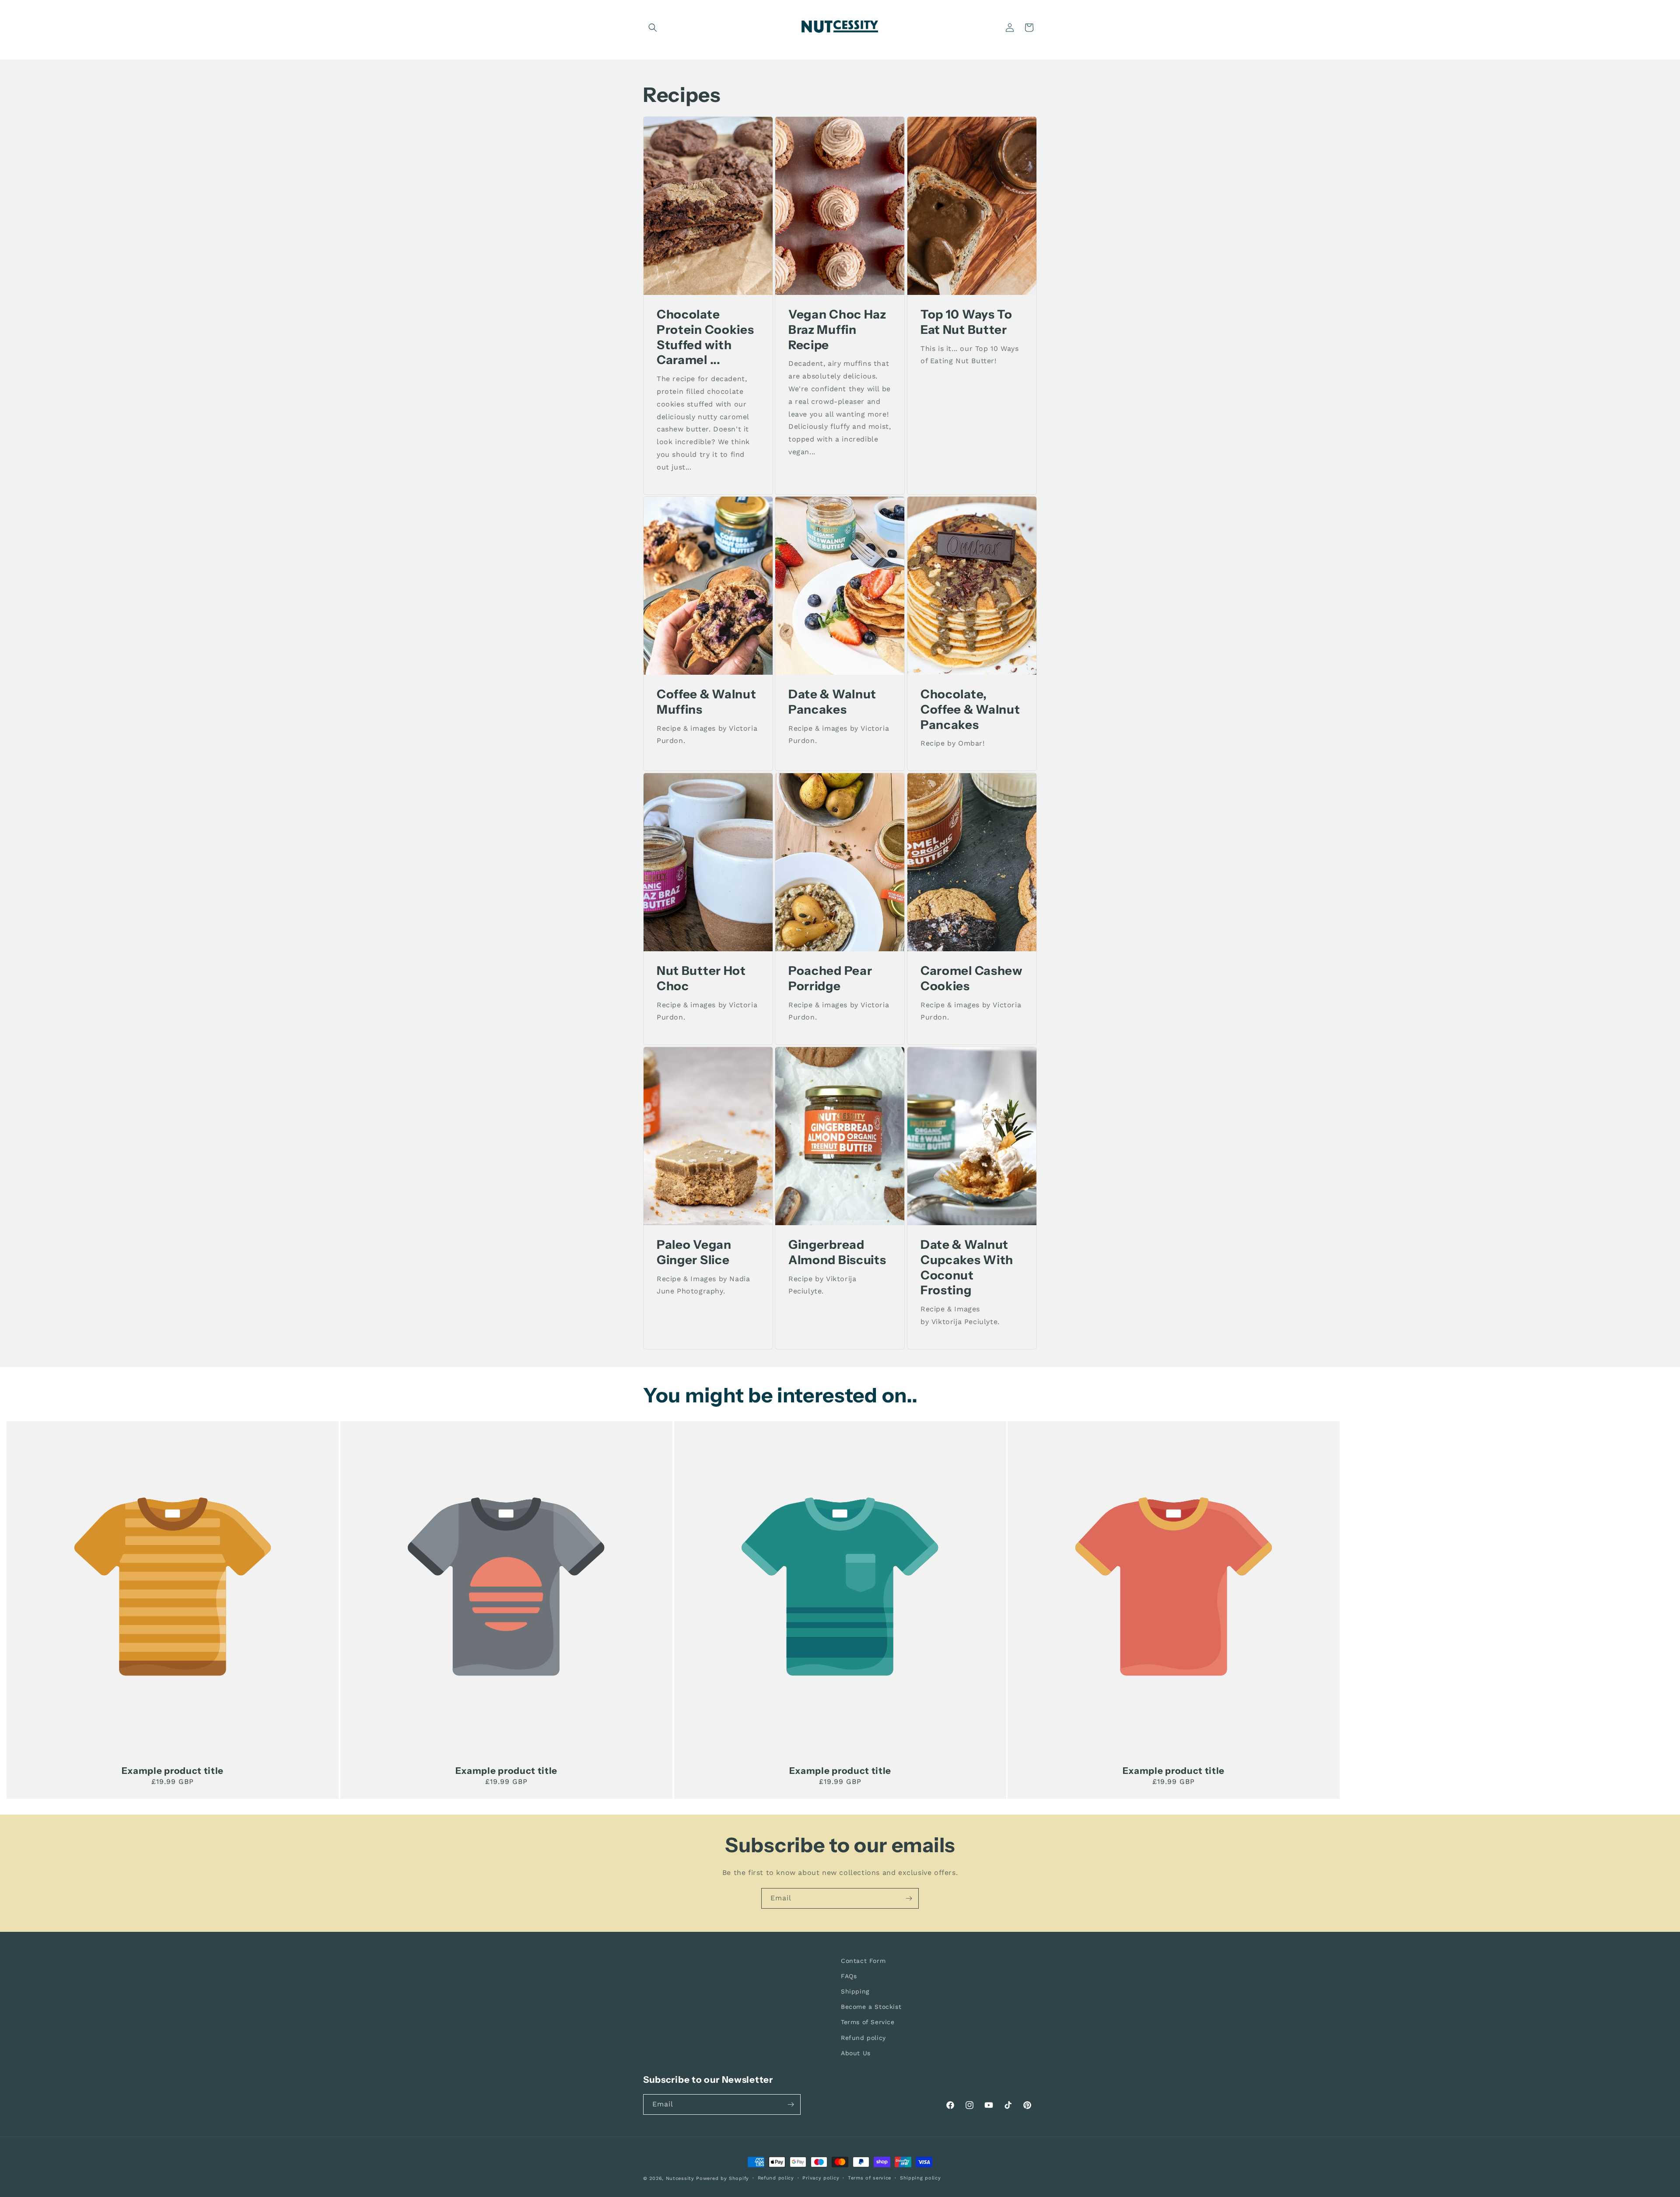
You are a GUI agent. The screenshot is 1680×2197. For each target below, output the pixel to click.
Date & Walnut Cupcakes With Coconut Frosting (967, 1267)
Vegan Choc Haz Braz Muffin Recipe (837, 329)
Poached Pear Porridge (830, 978)
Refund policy (863, 2038)
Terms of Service (868, 2022)
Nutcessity (681, 2178)
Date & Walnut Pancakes (832, 702)
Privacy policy (821, 2178)
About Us (856, 2053)
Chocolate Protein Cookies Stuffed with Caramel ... (705, 337)
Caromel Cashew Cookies (972, 978)
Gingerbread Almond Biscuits (837, 1252)
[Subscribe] (909, 1898)
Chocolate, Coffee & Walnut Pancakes (970, 709)
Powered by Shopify (723, 2178)
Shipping (855, 1991)
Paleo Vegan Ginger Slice (694, 1252)
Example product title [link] (173, 1771)
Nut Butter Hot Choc (701, 978)
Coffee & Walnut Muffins (706, 702)
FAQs (849, 1976)
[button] (653, 28)
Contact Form (863, 1961)
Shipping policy (920, 2178)
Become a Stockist (871, 2007)
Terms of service (870, 2178)
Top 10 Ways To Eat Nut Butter (966, 322)
